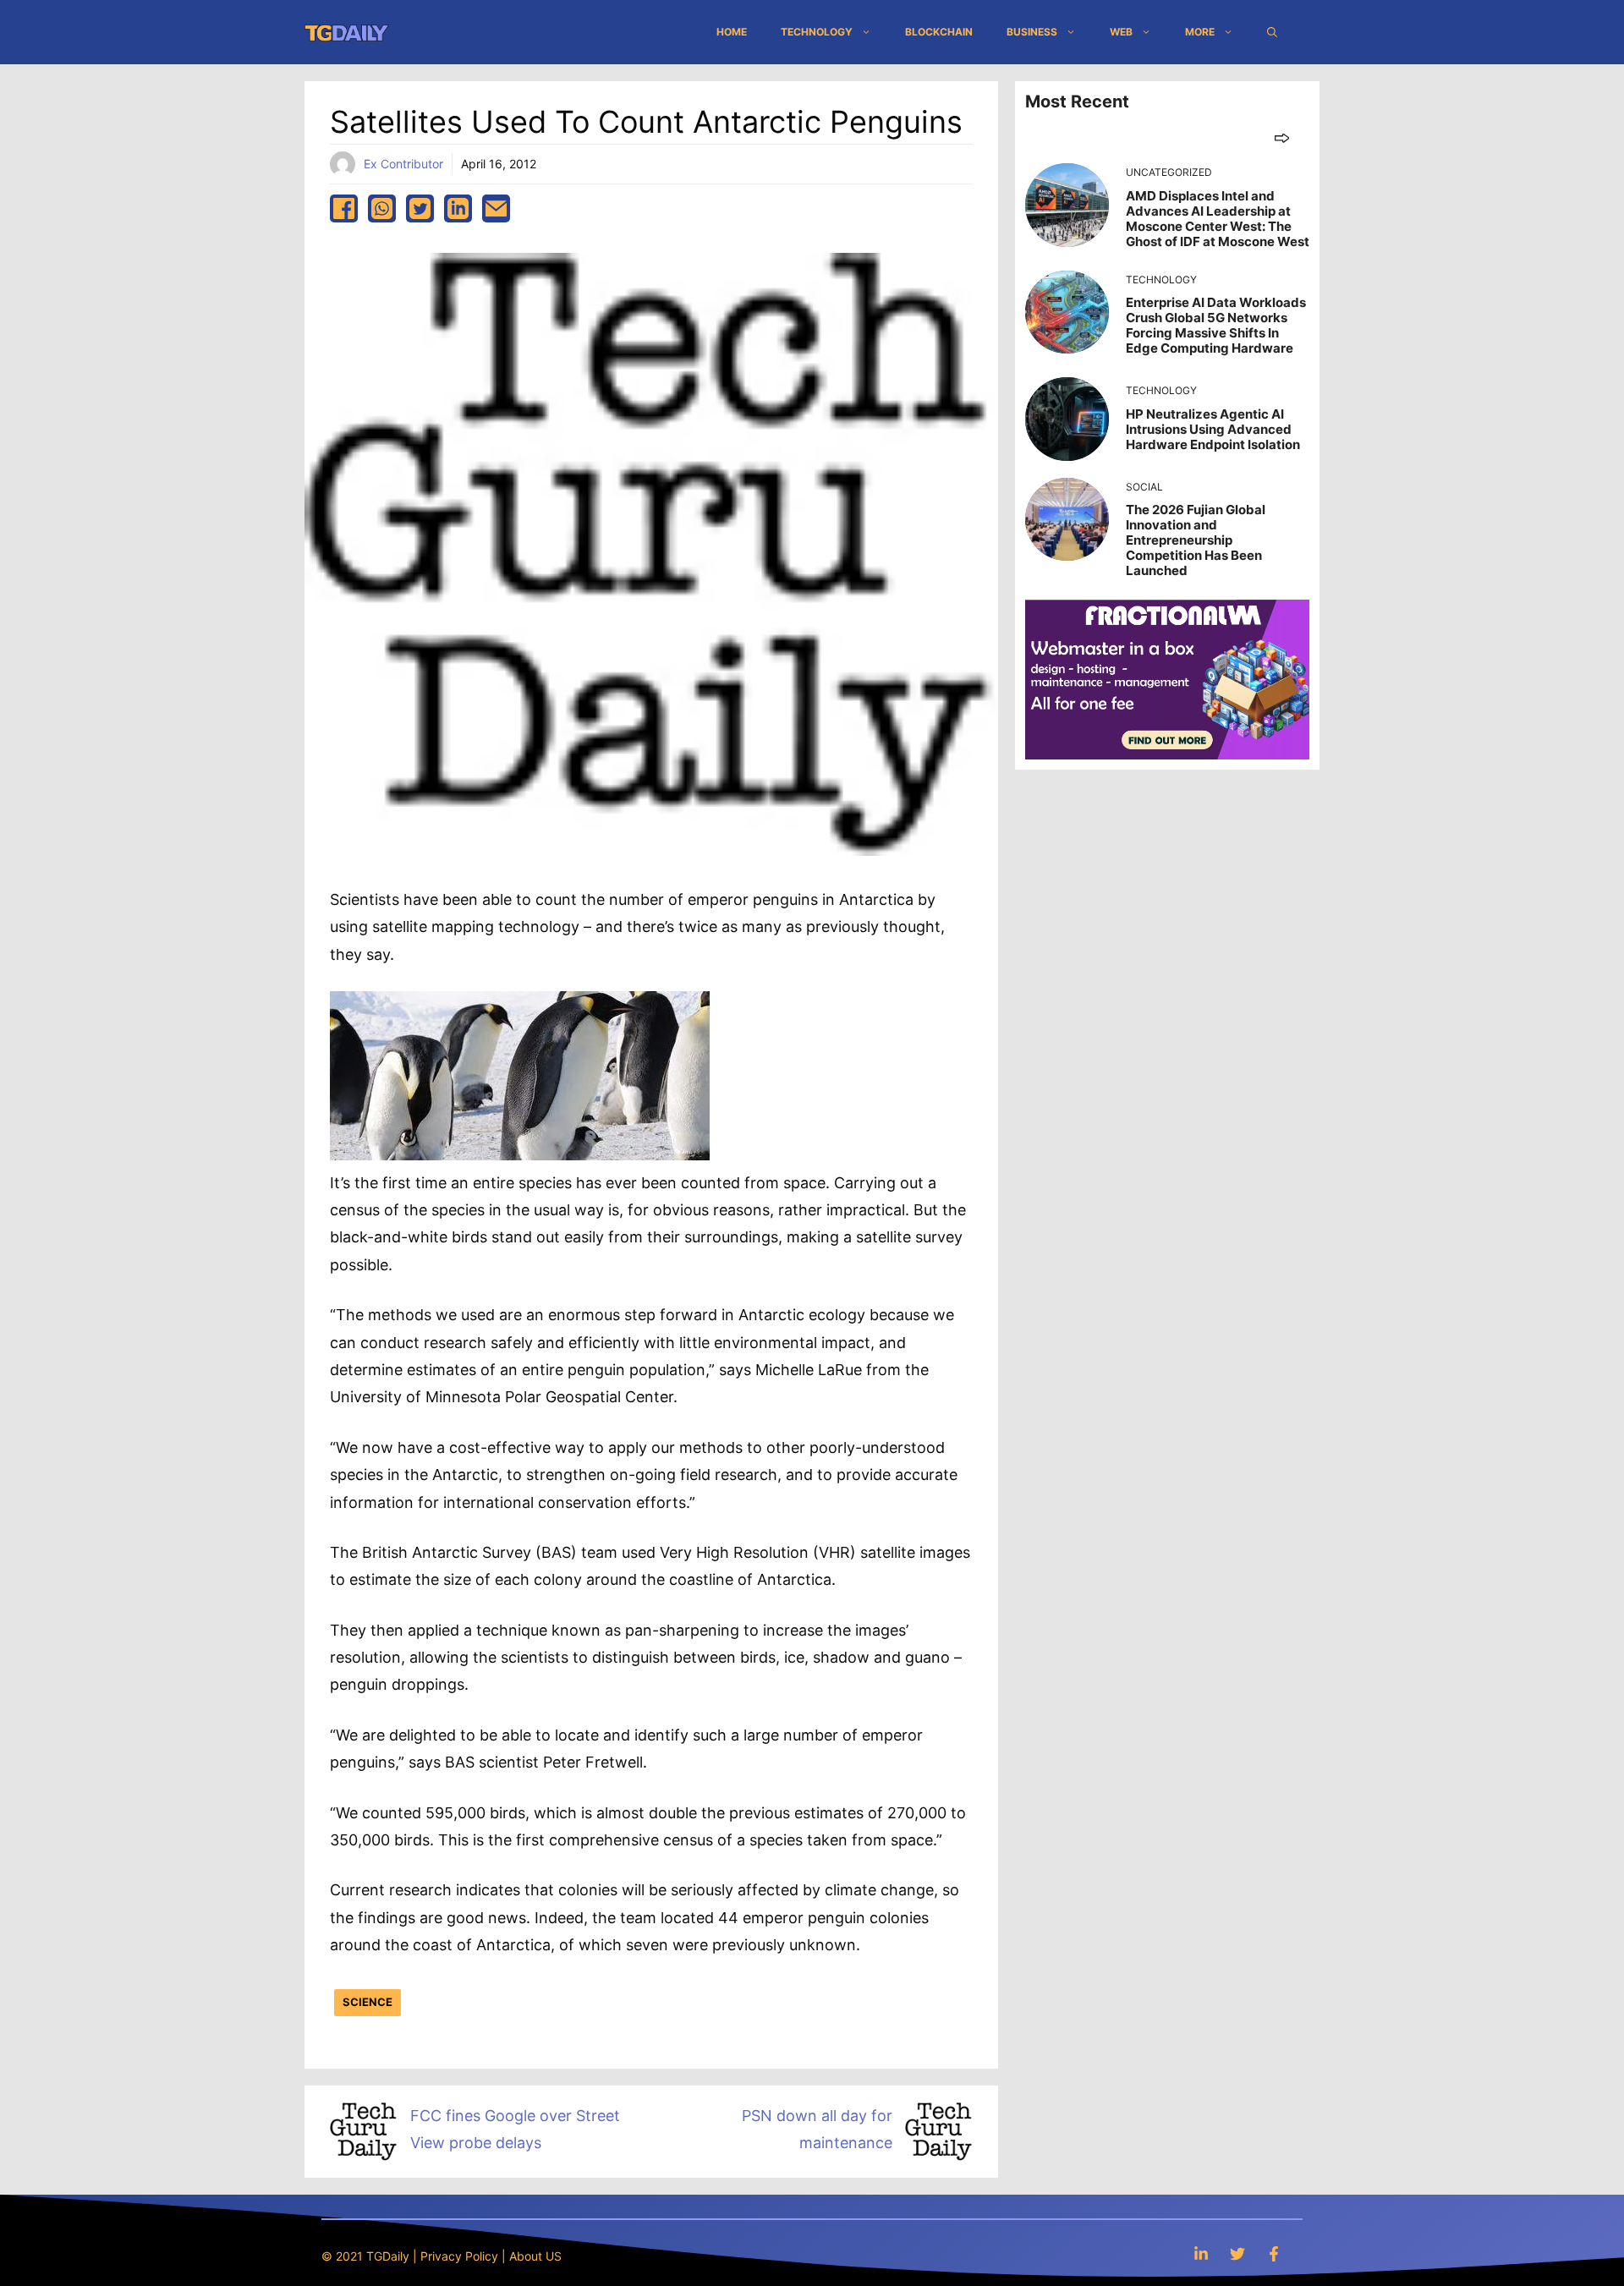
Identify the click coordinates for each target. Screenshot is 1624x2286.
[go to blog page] (1282, 137)
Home (732, 32)
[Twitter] (1237, 2253)
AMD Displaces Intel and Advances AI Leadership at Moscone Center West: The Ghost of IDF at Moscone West (1218, 219)
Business (1032, 32)
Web (1121, 32)
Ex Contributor (403, 164)
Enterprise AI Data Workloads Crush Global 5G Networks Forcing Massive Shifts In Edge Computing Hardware (1216, 325)
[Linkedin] (1201, 2253)
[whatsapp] (382, 208)
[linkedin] (458, 208)
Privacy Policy (459, 2256)
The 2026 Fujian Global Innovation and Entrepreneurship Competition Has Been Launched (1196, 540)
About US (535, 2256)
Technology (817, 32)
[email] (496, 208)
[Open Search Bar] (1272, 32)
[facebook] (344, 208)
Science (368, 2002)
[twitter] (420, 208)
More (1200, 32)
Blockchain (939, 32)
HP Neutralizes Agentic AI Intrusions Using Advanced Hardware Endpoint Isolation (1213, 429)
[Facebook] (1274, 2253)
